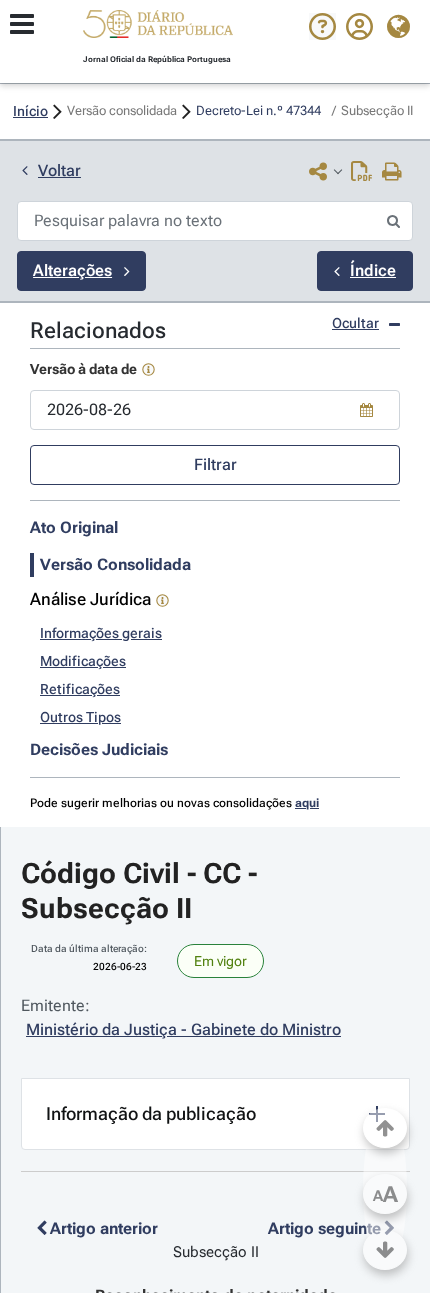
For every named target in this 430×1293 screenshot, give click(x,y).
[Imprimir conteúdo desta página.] (392, 173)
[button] (158, 27)
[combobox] (215, 410)
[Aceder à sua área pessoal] (359, 35)
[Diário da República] (158, 28)
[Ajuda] (322, 35)
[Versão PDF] (361, 173)
